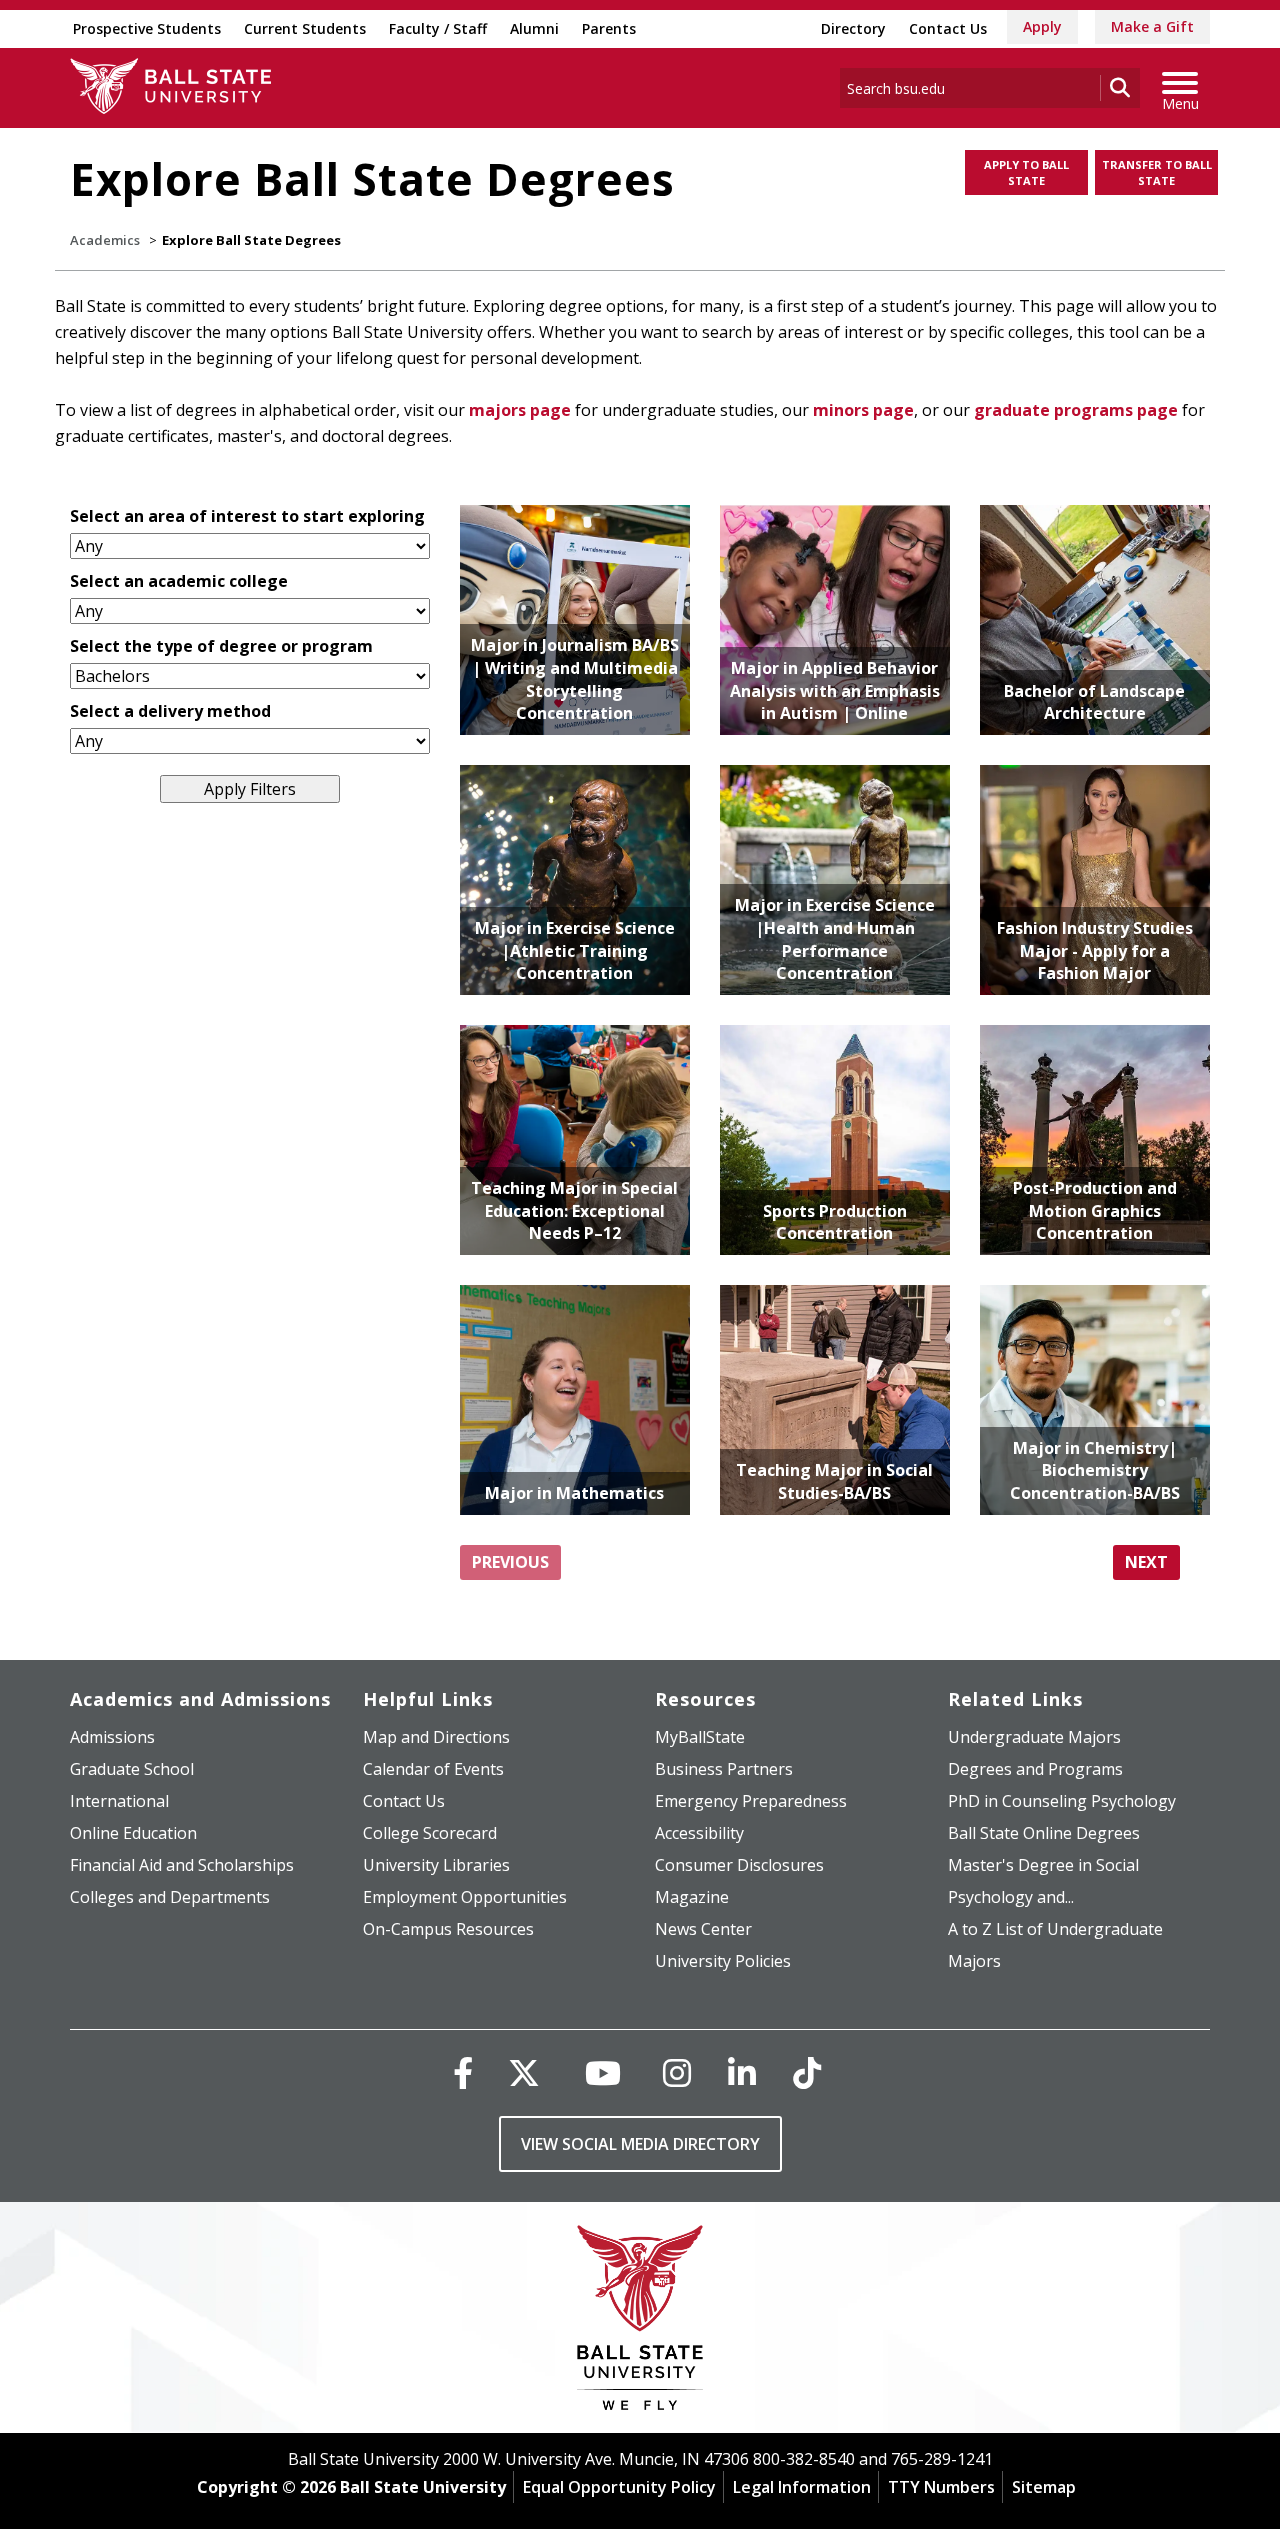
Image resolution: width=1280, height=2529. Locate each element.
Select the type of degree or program (221, 646)
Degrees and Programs (1035, 1769)
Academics (105, 240)
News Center (703, 1929)
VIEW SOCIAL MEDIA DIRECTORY (640, 2144)
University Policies (723, 1961)
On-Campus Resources (448, 1929)
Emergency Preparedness (751, 1801)
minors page (863, 410)
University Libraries (436, 1865)
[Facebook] (463, 2072)
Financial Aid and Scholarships (182, 1865)
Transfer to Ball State (1157, 172)
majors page (520, 410)
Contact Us (948, 28)
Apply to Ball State (1026, 172)
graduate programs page (1076, 410)
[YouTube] (603, 2072)
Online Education (133, 1833)
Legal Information (802, 2487)
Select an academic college (179, 581)
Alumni (534, 28)
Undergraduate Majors (1034, 1737)
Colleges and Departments (170, 1897)
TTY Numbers (941, 2487)
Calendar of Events (433, 1769)
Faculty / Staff (438, 28)
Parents (609, 28)
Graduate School (132, 1769)
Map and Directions (436, 1737)
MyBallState (700, 1737)
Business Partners (724, 1769)
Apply (1042, 26)
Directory (853, 28)
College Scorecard (430, 1833)
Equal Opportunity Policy (619, 2487)
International (119, 1801)
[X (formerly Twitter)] (524, 2072)
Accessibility (699, 1833)
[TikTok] (807, 2072)
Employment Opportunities (465, 1897)
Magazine (692, 1897)
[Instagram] (677, 2072)
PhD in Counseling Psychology (1062, 1801)
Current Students (305, 28)
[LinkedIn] (742, 2072)
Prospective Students (147, 28)
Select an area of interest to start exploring (247, 516)
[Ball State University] (640, 2322)
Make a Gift (1152, 26)
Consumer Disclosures (739, 1865)
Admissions (112, 1737)
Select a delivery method (170, 711)
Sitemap (1044, 2487)
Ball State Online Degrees (1044, 1833)
